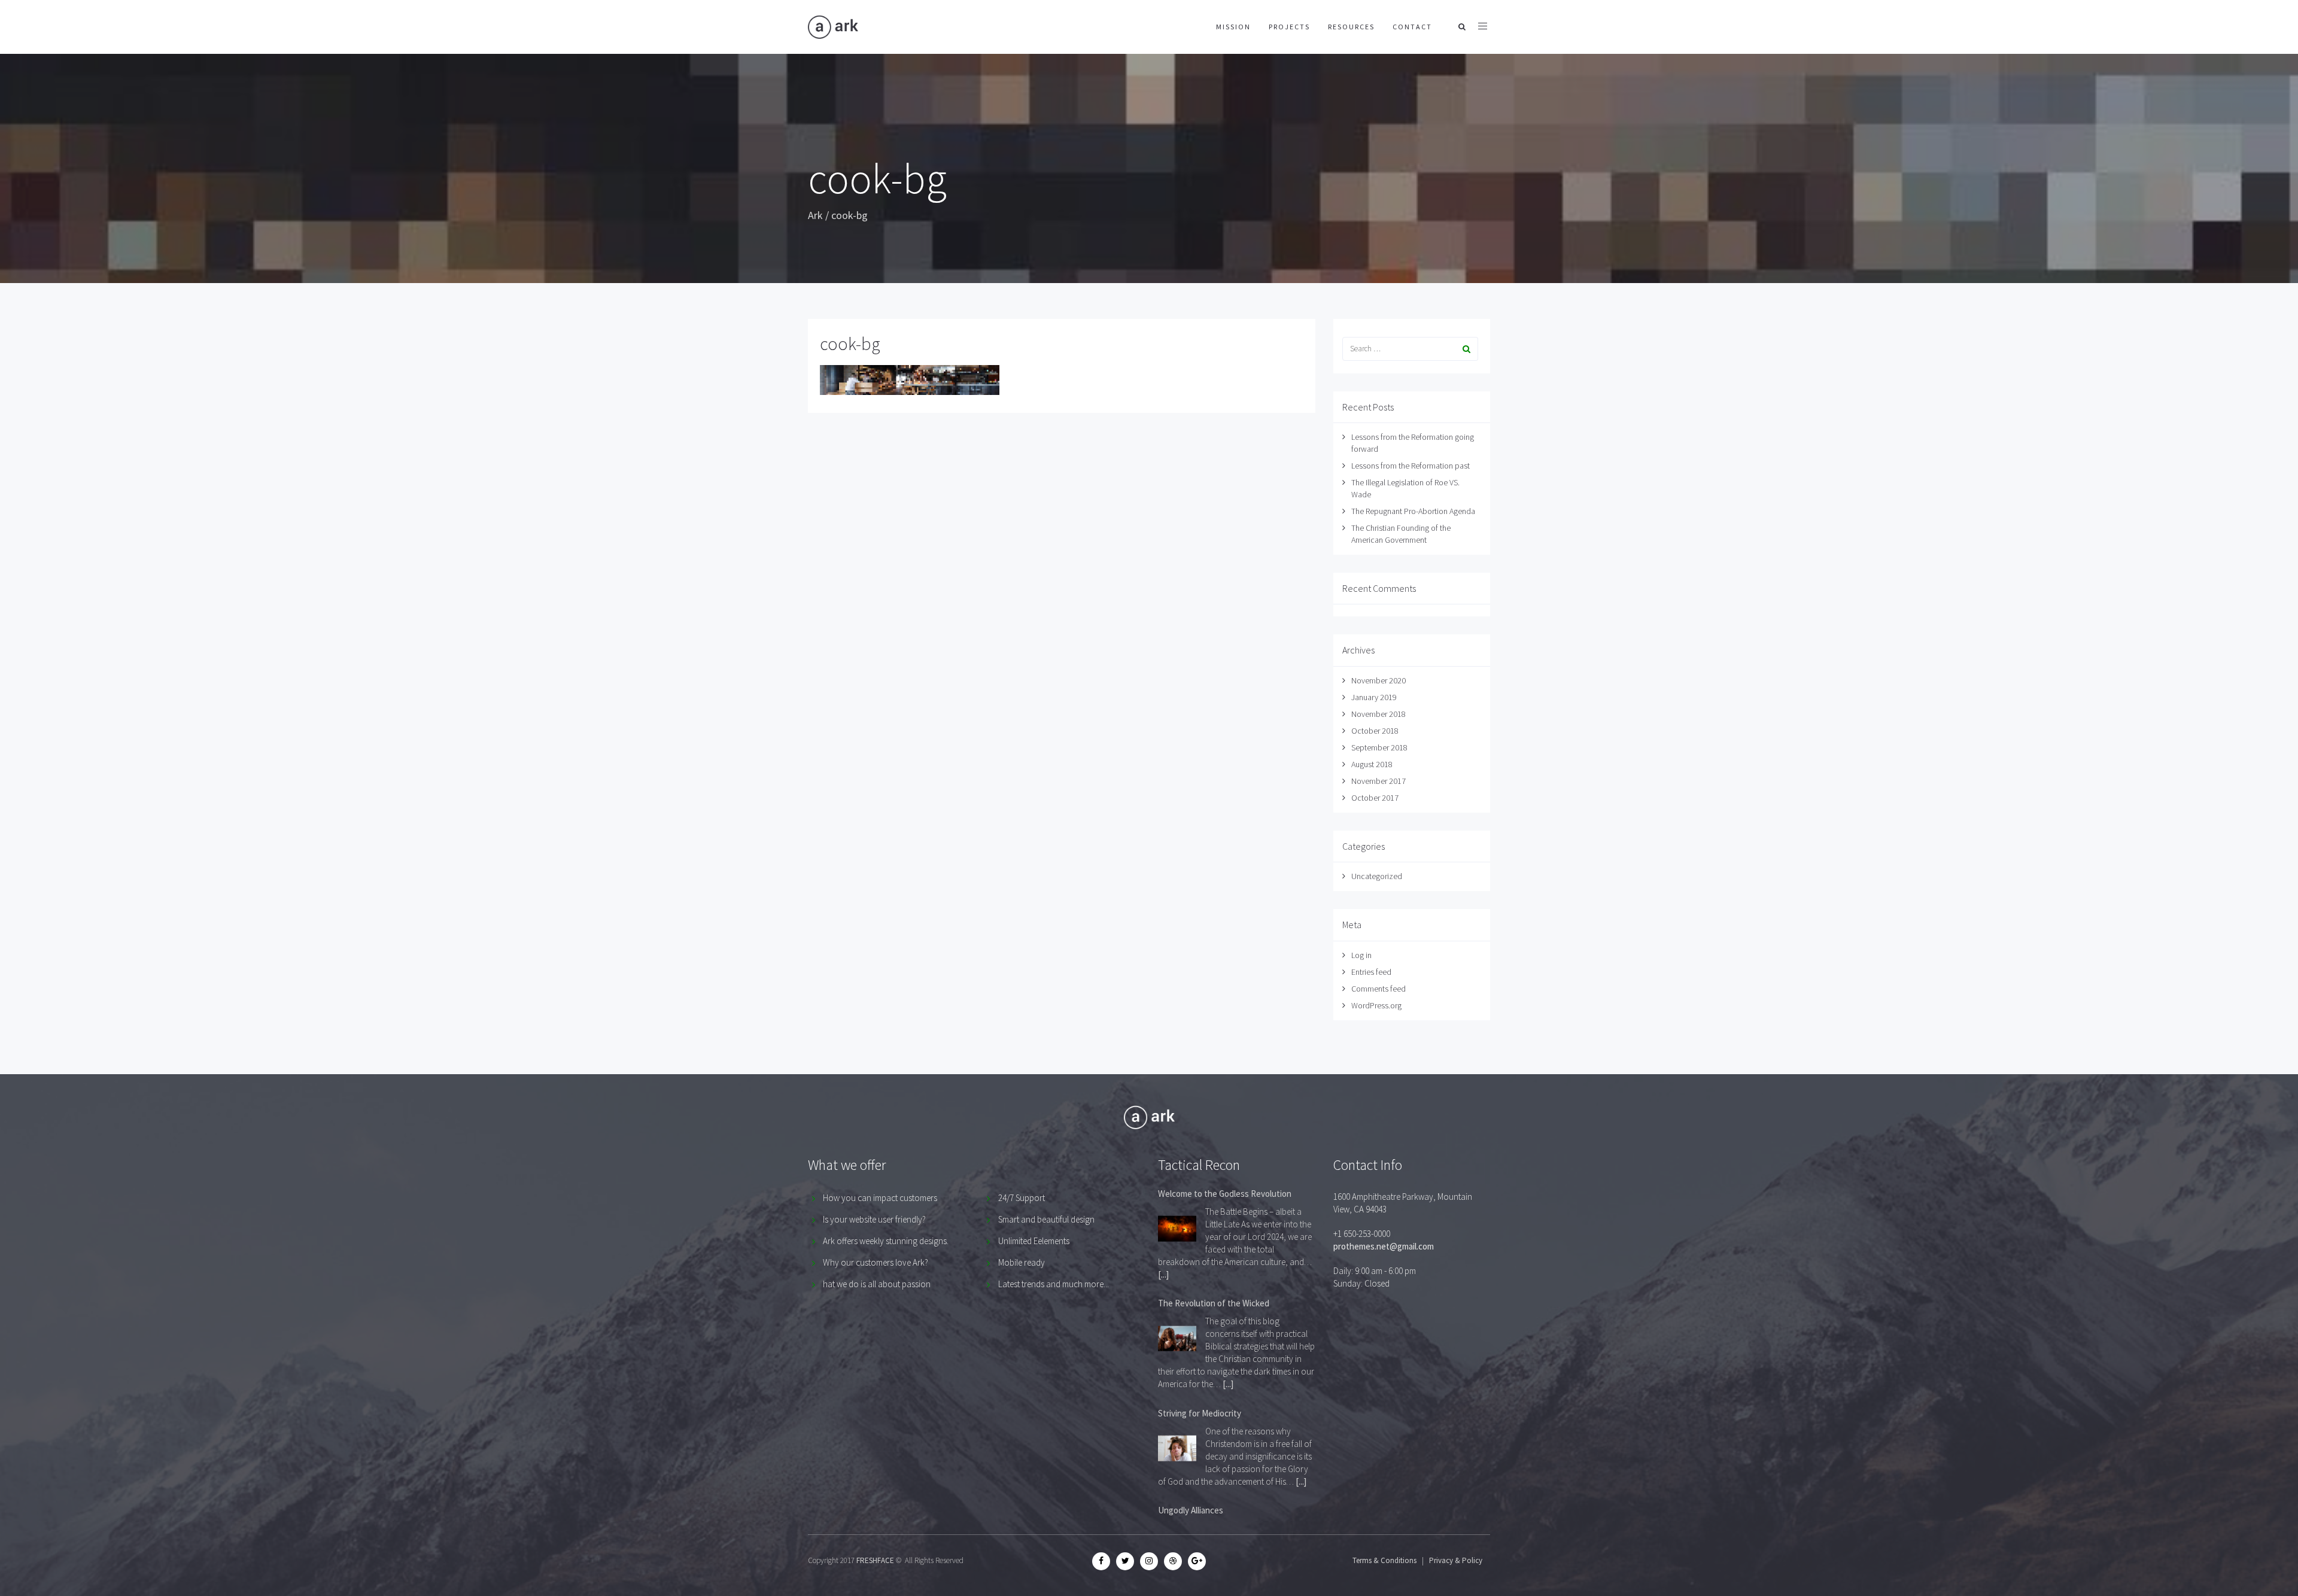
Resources (1351, 27)
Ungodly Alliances (1191, 1510)
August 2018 (1372, 764)
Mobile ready (1022, 1262)
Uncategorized (1377, 876)
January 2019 (1374, 697)
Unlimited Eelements (1034, 1241)
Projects (1289, 27)
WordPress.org (1376, 1005)
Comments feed (1379, 989)
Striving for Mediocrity (1200, 1413)
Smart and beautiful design (1046, 1219)
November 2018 (1379, 714)
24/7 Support (1022, 1198)
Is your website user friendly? (874, 1219)
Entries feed (1371, 972)
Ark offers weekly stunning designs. (886, 1241)
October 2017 (1375, 798)
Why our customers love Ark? (876, 1262)
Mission (1233, 27)
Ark (815, 215)
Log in (1361, 955)
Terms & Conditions (1384, 1560)
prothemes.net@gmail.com (1384, 1246)
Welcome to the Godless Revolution (1225, 1194)
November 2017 (1379, 781)
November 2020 (1379, 680)
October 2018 (1375, 731)
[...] (1163, 1274)
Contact (1412, 27)
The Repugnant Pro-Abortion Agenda (1413, 511)
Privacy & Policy (1456, 1560)
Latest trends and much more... (1054, 1284)
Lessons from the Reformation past (1411, 466)
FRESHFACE (875, 1560)
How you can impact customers (880, 1198)
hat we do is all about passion (877, 1284)
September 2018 (1379, 747)
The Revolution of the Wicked (1214, 1303)
